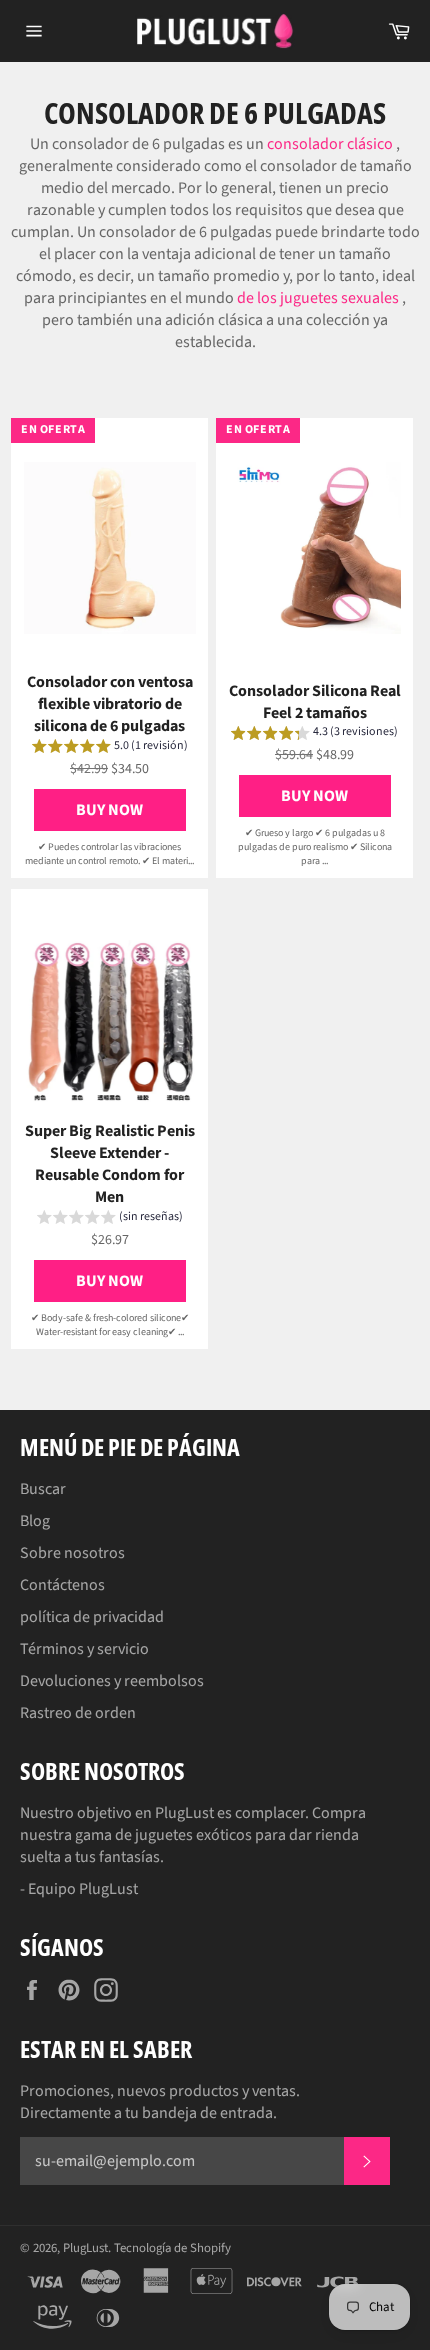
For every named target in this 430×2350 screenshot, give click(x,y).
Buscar (43, 1489)
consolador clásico (330, 144)
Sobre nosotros (72, 1553)
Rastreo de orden (78, 1713)
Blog (35, 1521)
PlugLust (85, 2248)
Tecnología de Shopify (172, 2248)
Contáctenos (62, 1585)
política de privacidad (92, 1617)
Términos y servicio (84, 1649)
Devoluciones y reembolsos (112, 1681)
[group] (110, 749)
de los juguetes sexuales (318, 298)
